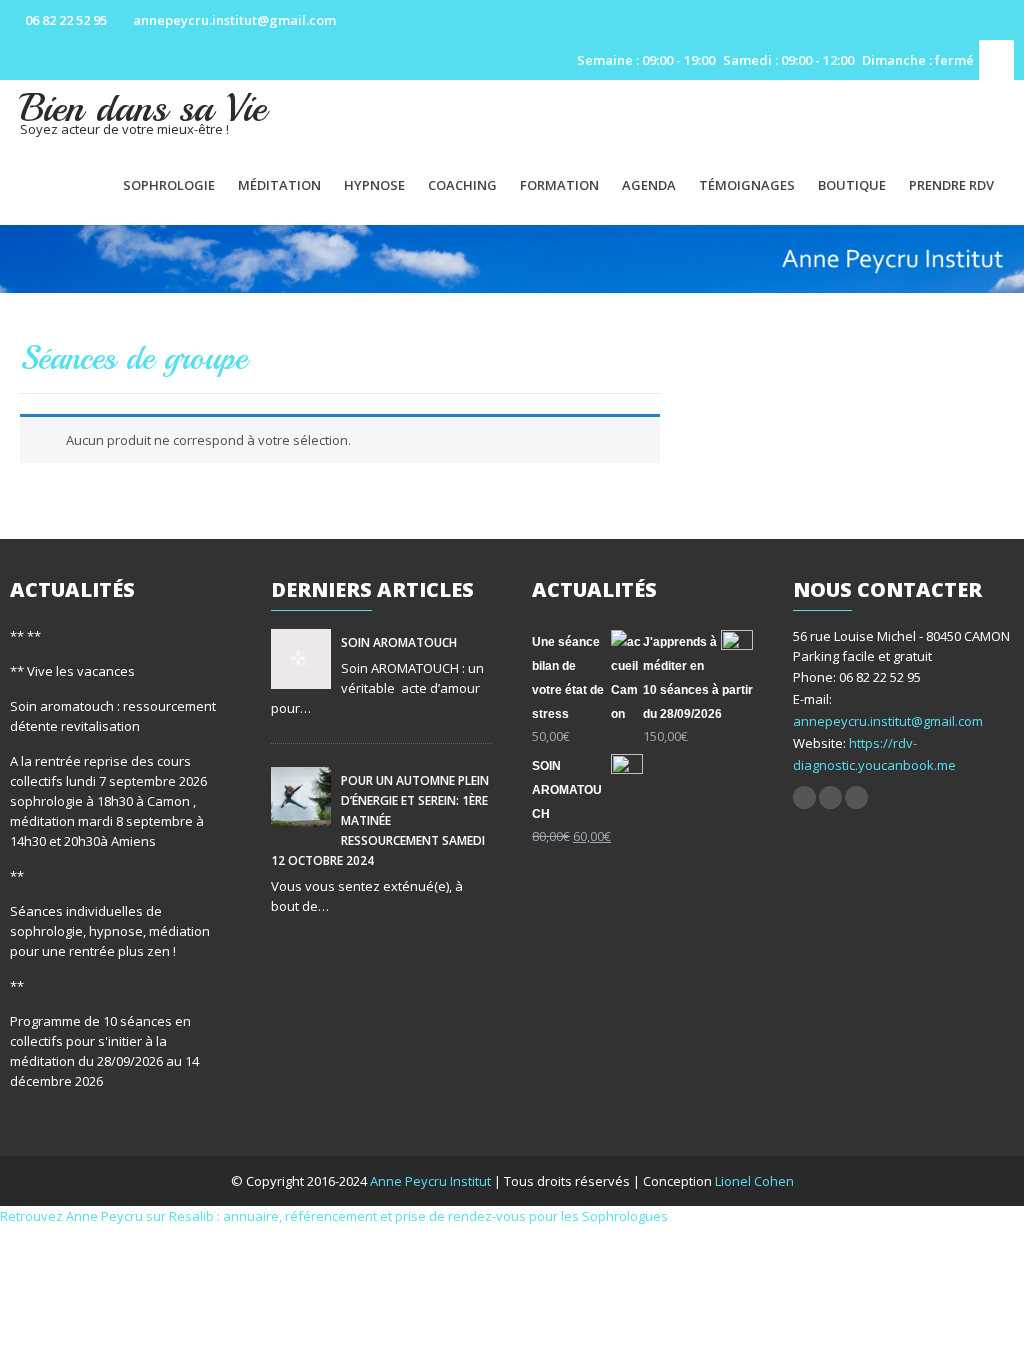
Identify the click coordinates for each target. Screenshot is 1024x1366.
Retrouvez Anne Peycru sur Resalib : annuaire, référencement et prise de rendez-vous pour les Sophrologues (334, 1216)
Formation (559, 185)
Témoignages (747, 185)
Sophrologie (169, 185)
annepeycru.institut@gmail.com (888, 721)
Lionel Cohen (754, 1181)
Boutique (852, 185)
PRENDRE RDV (951, 185)
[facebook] (804, 797)
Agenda (649, 185)
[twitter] (856, 797)
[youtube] (830, 797)
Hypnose (374, 185)
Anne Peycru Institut (432, 1181)
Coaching (462, 185)
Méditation (279, 185)
